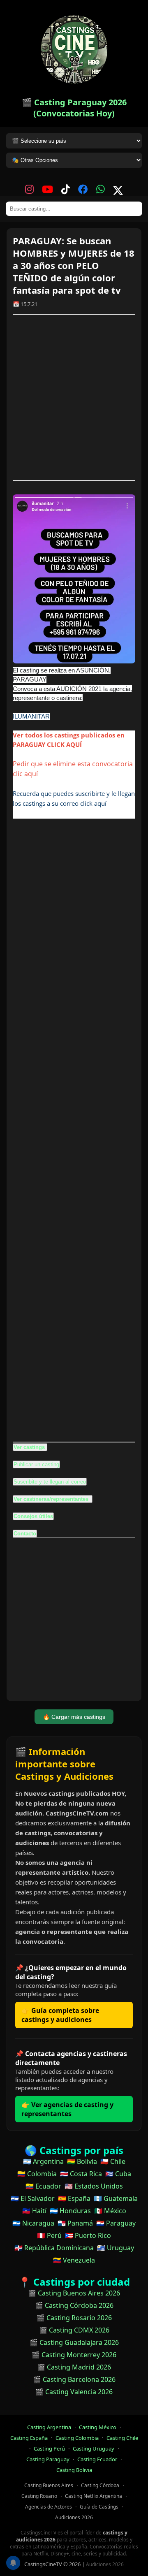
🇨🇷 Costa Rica (81, 2174)
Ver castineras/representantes (52, 1499)
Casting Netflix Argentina (94, 2496)
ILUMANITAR (31, 716)
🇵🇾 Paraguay (116, 2223)
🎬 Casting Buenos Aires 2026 (74, 2293)
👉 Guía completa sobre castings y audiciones (60, 2015)
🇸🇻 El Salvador (33, 2198)
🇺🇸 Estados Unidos (94, 2186)
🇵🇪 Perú (49, 2235)
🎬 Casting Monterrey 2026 (74, 2355)
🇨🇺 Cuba (118, 2174)
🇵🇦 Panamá (75, 2223)
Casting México (98, 2427)
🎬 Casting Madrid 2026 (74, 2367)
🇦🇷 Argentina (43, 2161)
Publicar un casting (36, 1464)
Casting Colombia (77, 2438)
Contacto (25, 1534)
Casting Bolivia (74, 2470)
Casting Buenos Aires (49, 2485)
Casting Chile (122, 2438)
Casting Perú (49, 2448)
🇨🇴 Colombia (37, 2174)
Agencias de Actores (49, 2507)
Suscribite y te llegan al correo (50, 1482)
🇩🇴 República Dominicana (54, 2248)
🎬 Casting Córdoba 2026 (74, 2305)
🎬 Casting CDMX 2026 (74, 2330)
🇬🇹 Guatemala (116, 2198)
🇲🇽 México (110, 2211)
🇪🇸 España (74, 2198)
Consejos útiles (33, 1516)
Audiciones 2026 (74, 2517)
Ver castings (29, 1447)
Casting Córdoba (100, 2485)
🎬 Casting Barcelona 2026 (74, 2379)
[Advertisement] (74, 397)
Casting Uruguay (94, 2448)
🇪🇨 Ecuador (43, 2186)
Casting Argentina (49, 2427)
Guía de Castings (99, 2507)
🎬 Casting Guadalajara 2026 (74, 2342)
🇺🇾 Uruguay (116, 2248)
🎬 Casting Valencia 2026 (74, 2392)
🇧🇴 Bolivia (82, 2161)
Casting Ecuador (97, 2459)
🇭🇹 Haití (34, 2211)
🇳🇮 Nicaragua (33, 2223)
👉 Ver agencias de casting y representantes (67, 2109)
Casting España (29, 2438)
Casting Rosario (39, 2496)
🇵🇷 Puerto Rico (88, 2235)
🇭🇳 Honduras (70, 2211)
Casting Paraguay (48, 2459)
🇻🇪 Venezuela (74, 2260)
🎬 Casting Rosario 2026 (74, 2318)
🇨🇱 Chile (113, 2161)
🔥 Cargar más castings (74, 1717)
